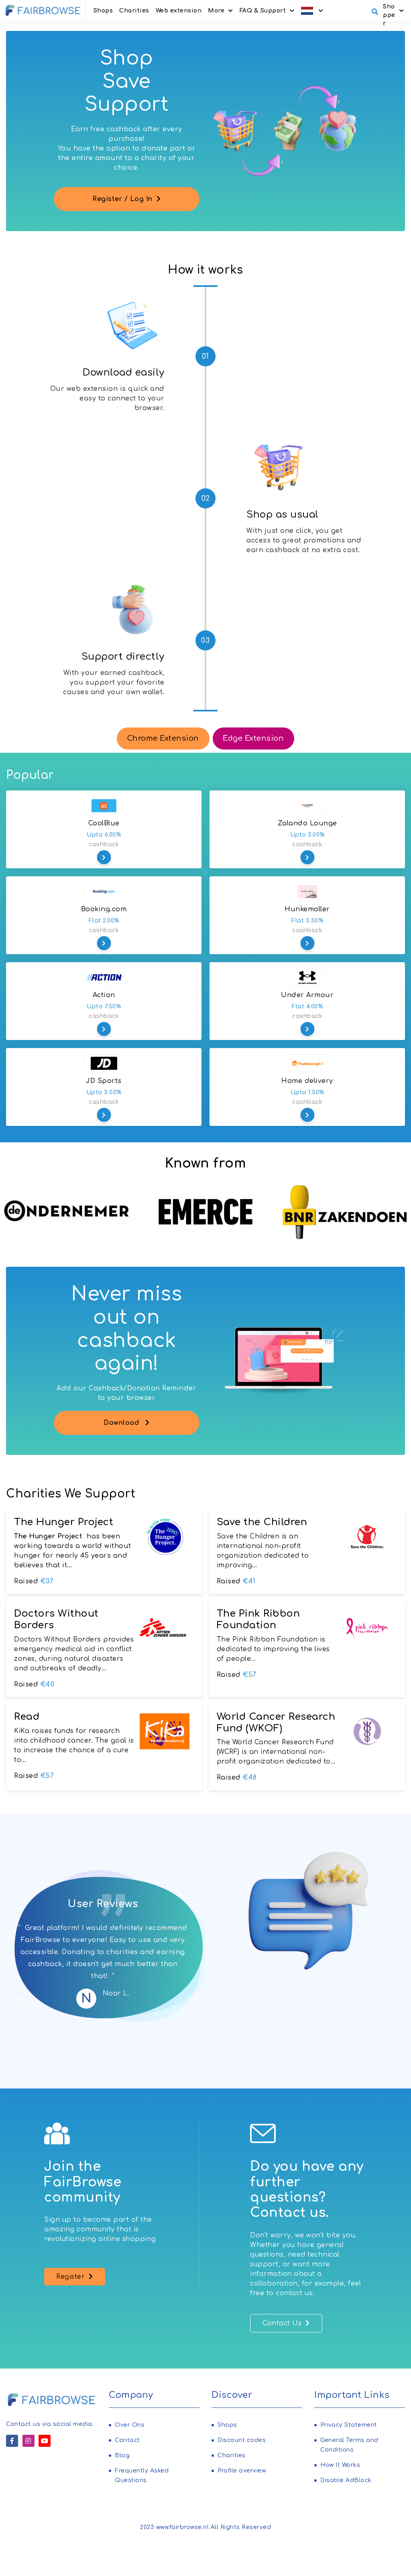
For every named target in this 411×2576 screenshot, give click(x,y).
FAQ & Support (263, 11)
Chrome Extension (163, 738)
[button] (312, 11)
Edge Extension (253, 738)
